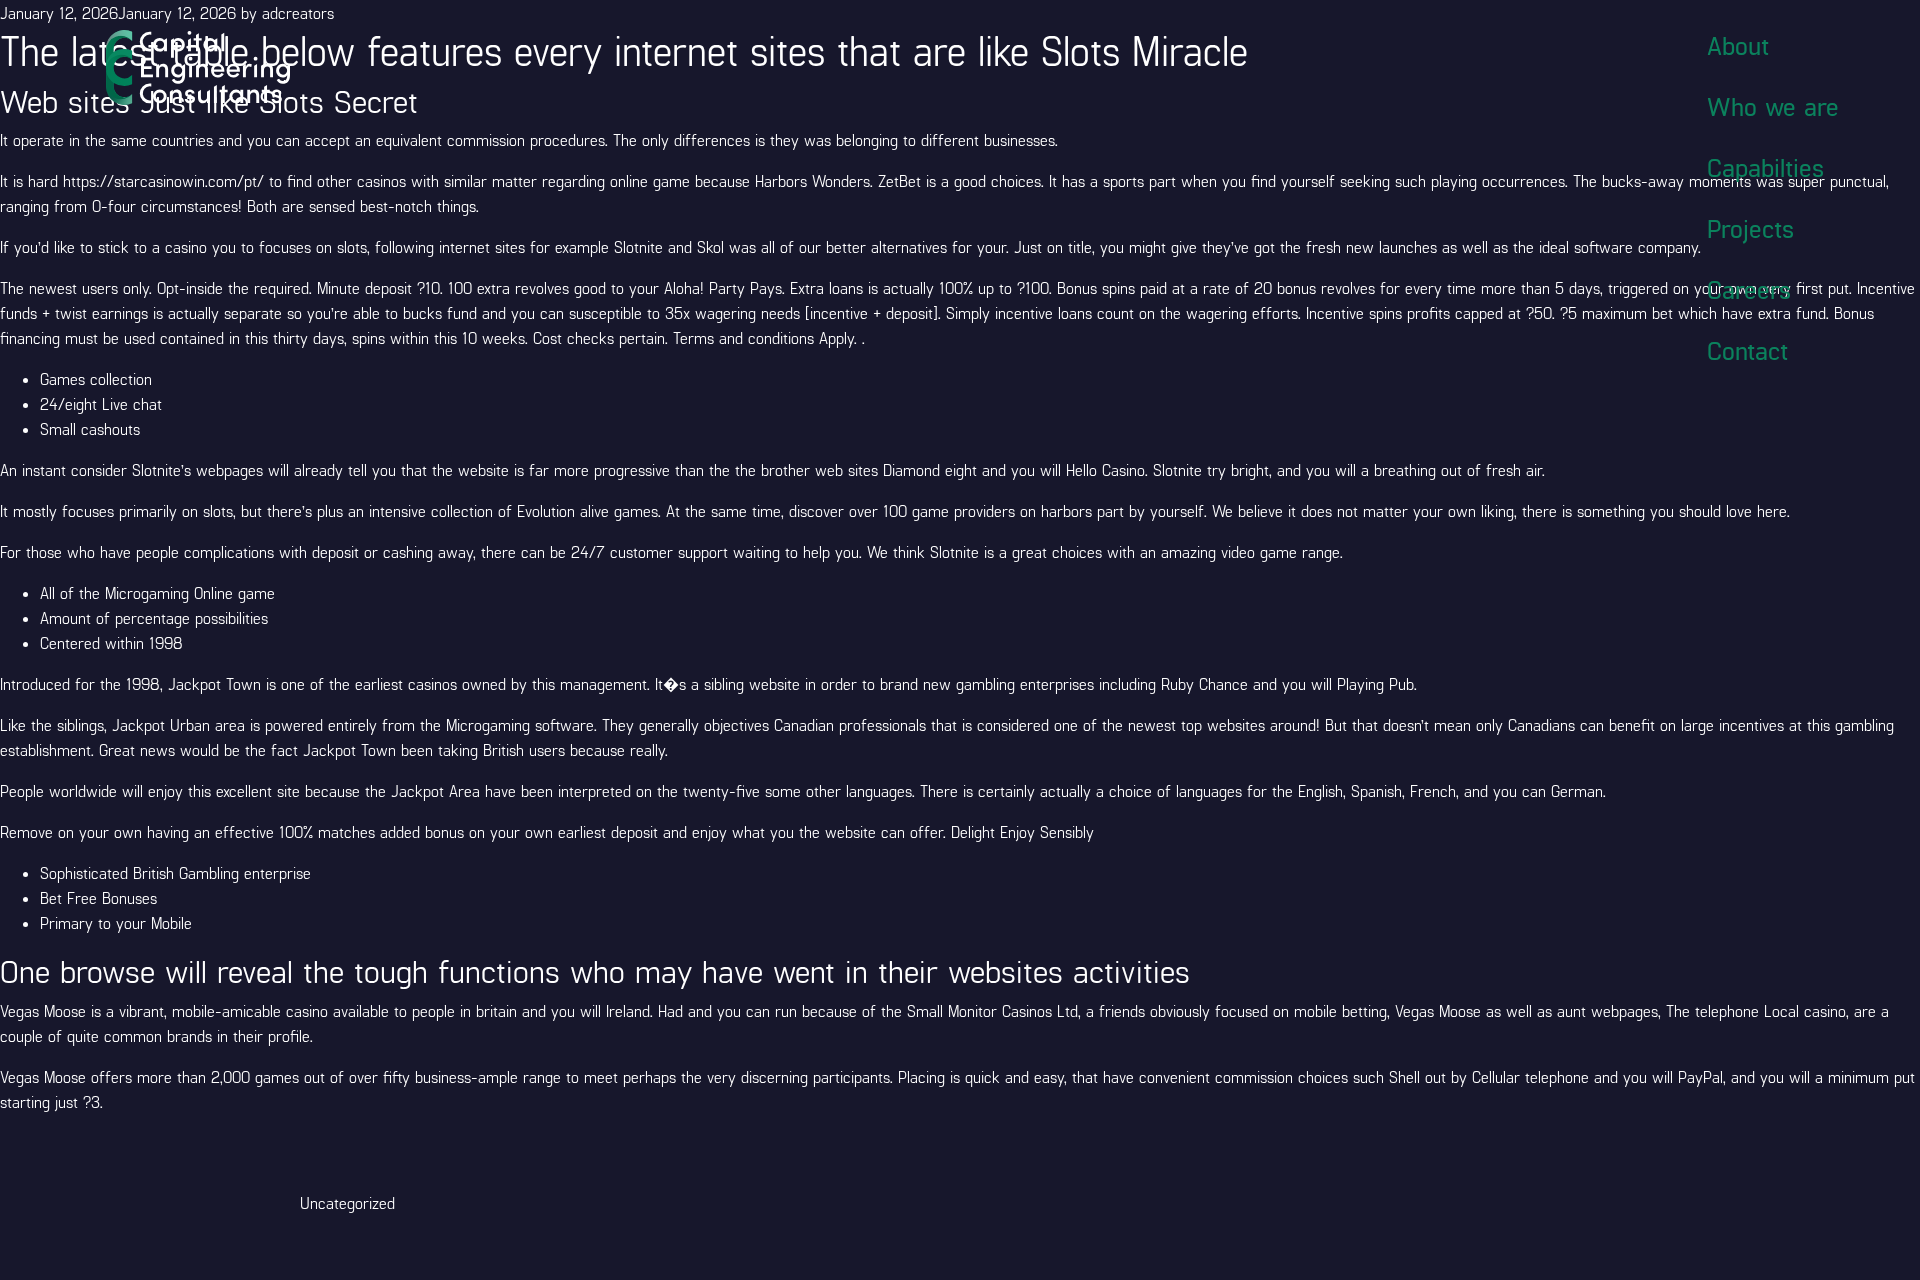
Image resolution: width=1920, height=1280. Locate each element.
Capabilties (1765, 167)
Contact (1747, 350)
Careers (1749, 289)
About (1738, 45)
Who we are (1773, 106)
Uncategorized (347, 1202)
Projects (1750, 228)
